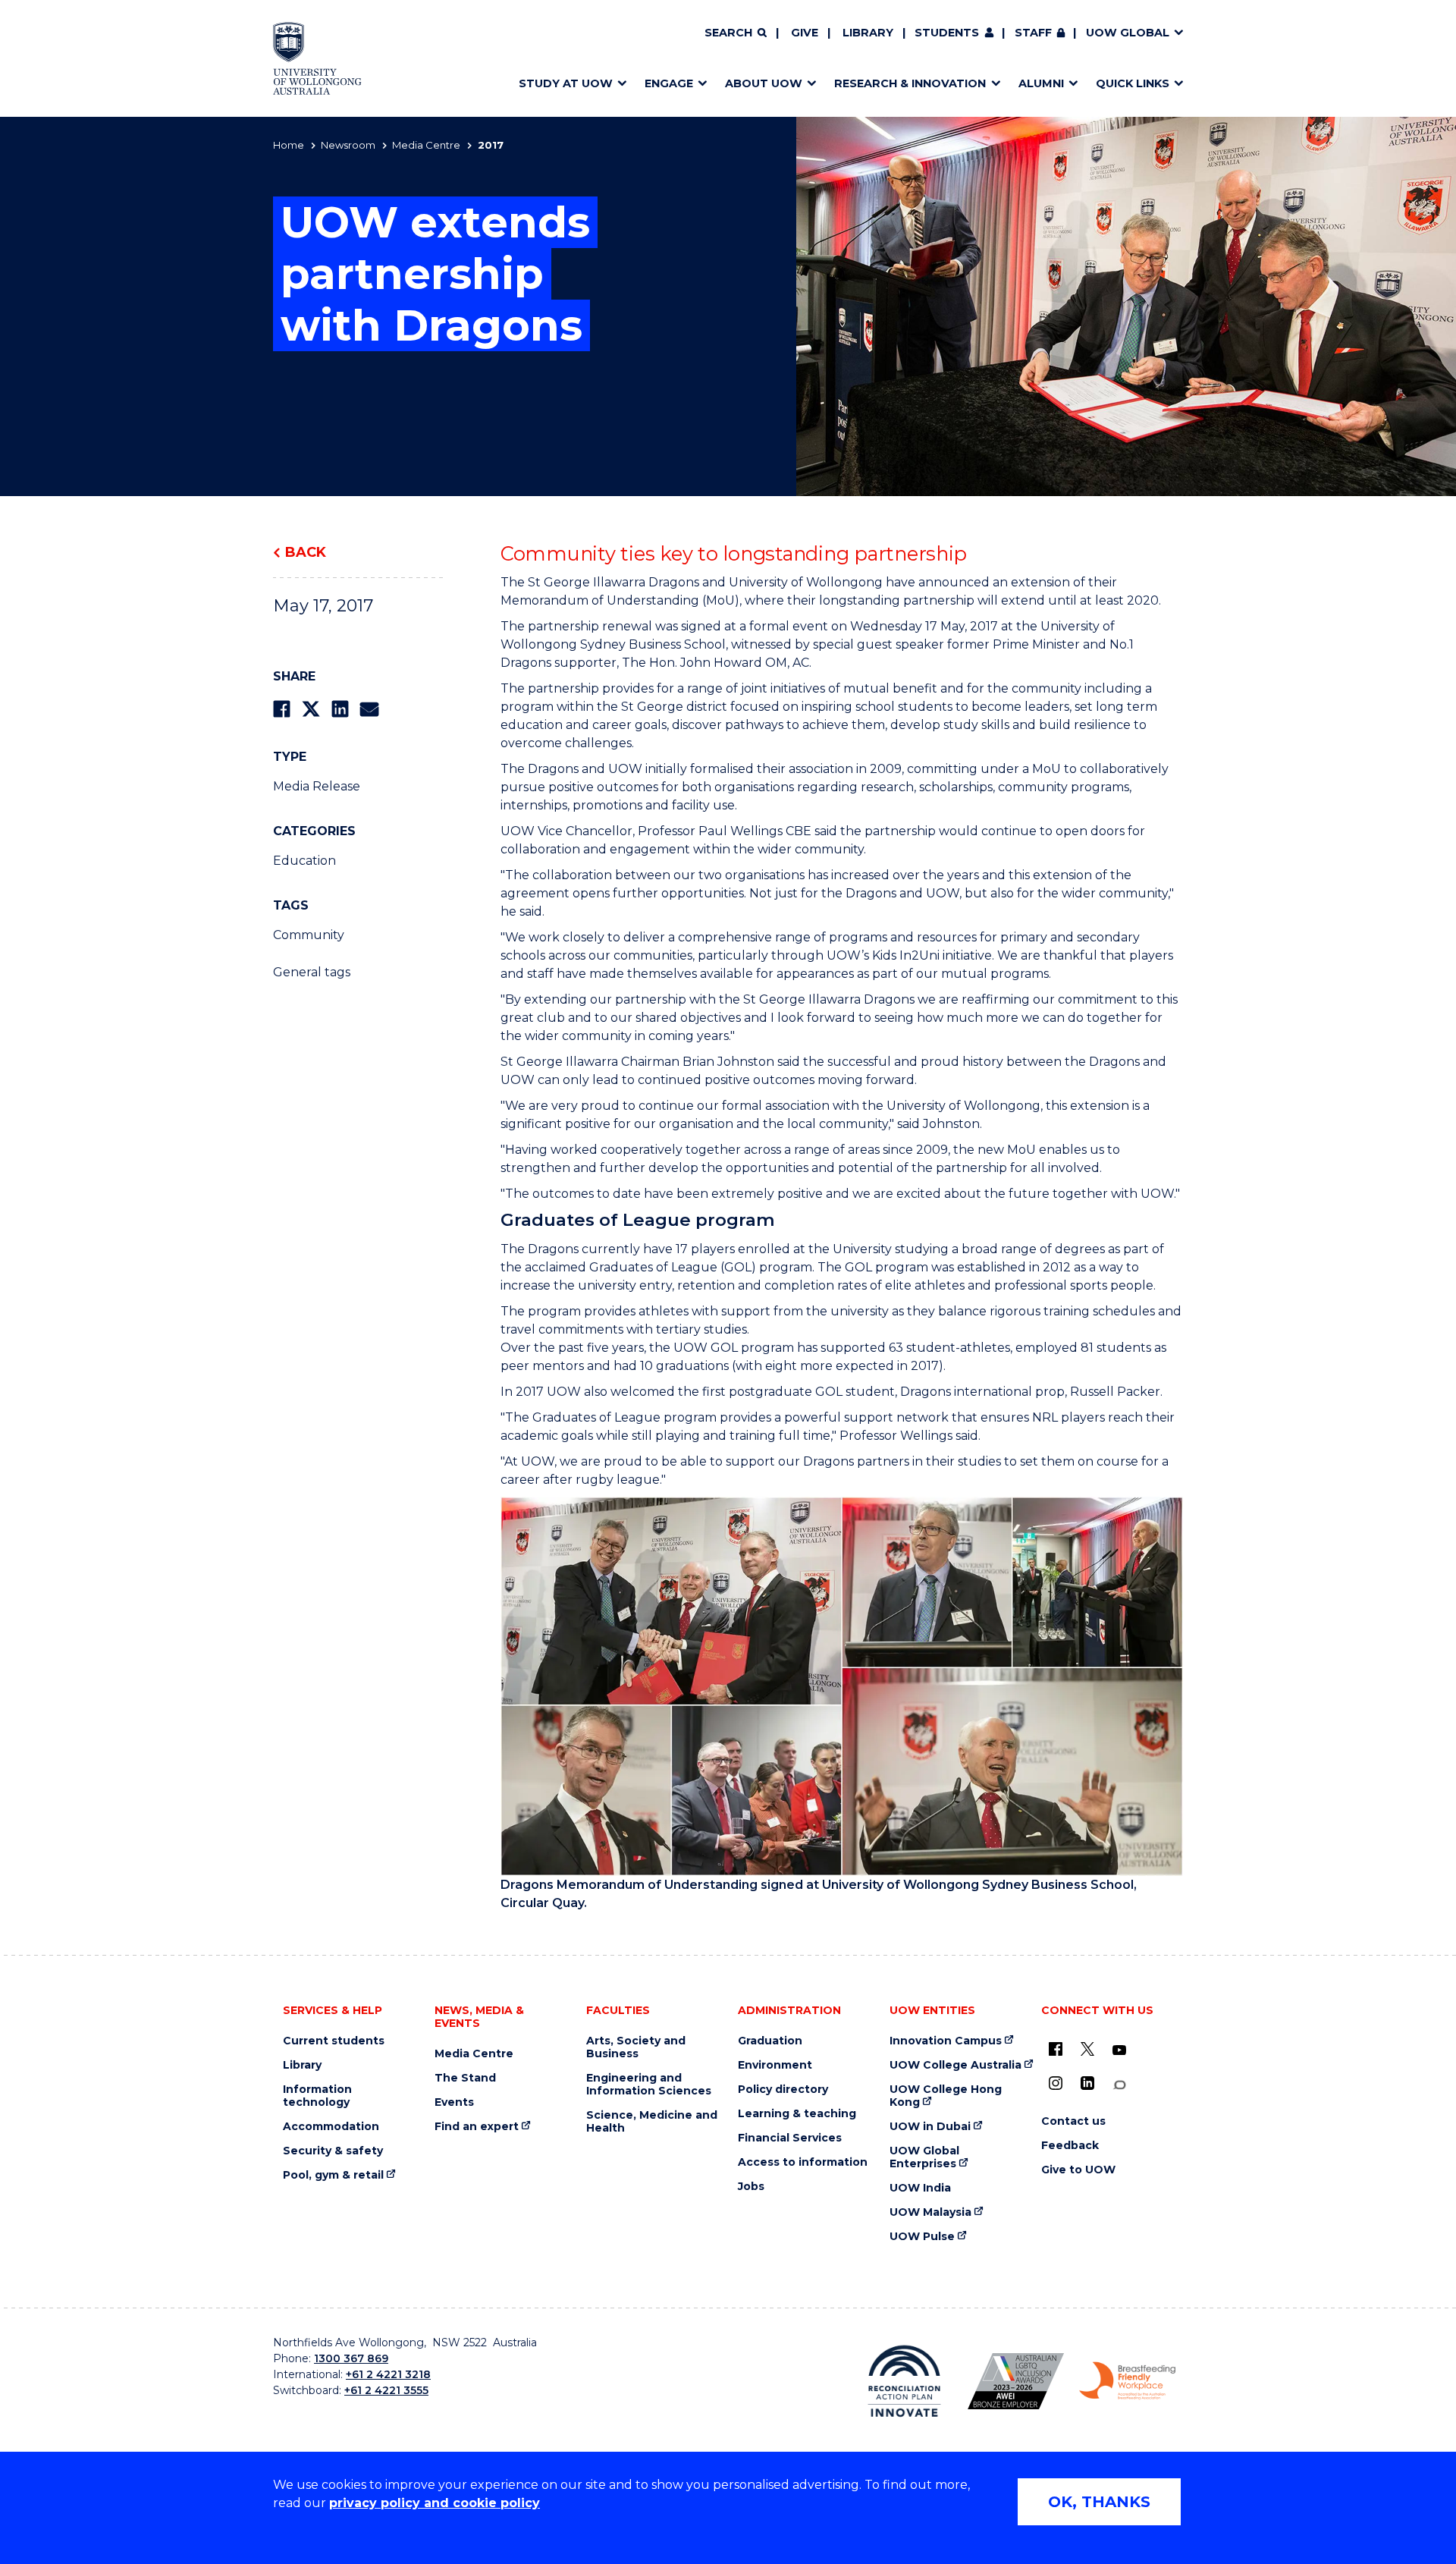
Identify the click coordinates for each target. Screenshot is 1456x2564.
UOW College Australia (955, 2065)
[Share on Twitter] (311, 709)
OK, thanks (1099, 2502)
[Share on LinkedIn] (340, 709)
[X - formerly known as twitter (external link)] (1087, 2049)
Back (306, 552)
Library (868, 33)
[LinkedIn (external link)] (1087, 2083)
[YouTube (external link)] (1119, 2050)
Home (289, 145)
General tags (312, 972)
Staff (1033, 33)
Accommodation (331, 2127)
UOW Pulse (922, 2237)
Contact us (1073, 2121)
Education (304, 861)
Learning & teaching (797, 2114)
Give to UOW (1078, 2170)
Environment (775, 2065)
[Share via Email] (369, 709)
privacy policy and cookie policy (435, 2503)
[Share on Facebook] (282, 709)
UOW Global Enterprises (924, 2157)
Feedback (1070, 2146)
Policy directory (783, 2090)
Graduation (770, 2041)
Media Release (317, 786)
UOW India (920, 2188)
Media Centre (426, 145)
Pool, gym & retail (333, 2175)
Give (805, 33)
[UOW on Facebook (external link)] (1056, 2049)
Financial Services (790, 2138)
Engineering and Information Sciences (649, 2085)
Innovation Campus (946, 2041)
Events (454, 2102)
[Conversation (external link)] (1119, 2085)
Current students (334, 2041)
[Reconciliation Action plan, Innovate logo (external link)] (904, 2381)
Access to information (803, 2162)
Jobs (751, 2187)
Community (309, 935)
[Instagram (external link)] (1056, 2083)
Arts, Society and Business (636, 2047)
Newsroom (348, 145)
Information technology (317, 2096)
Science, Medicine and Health (652, 2122)
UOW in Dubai (930, 2127)
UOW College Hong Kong (946, 2096)
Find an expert (477, 2127)
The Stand (465, 2078)
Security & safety (333, 2151)
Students (947, 33)
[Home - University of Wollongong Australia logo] (317, 58)
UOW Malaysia (930, 2212)
